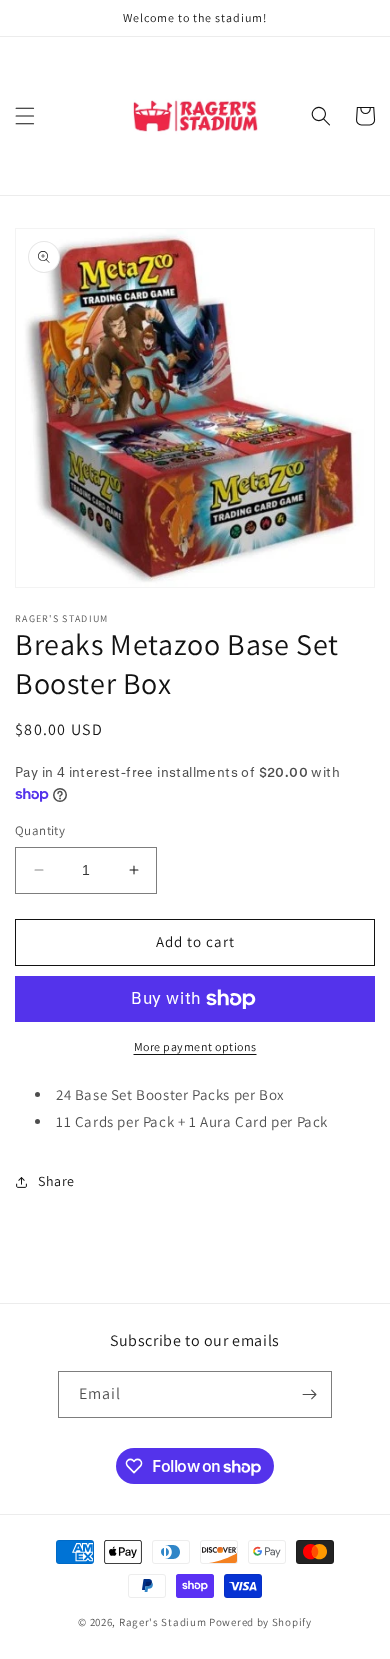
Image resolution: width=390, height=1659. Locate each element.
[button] (25, 116)
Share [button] (56, 1181)
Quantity (40, 830)
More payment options (195, 1046)
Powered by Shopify (260, 1622)
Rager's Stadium (163, 1622)
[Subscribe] (309, 1394)
